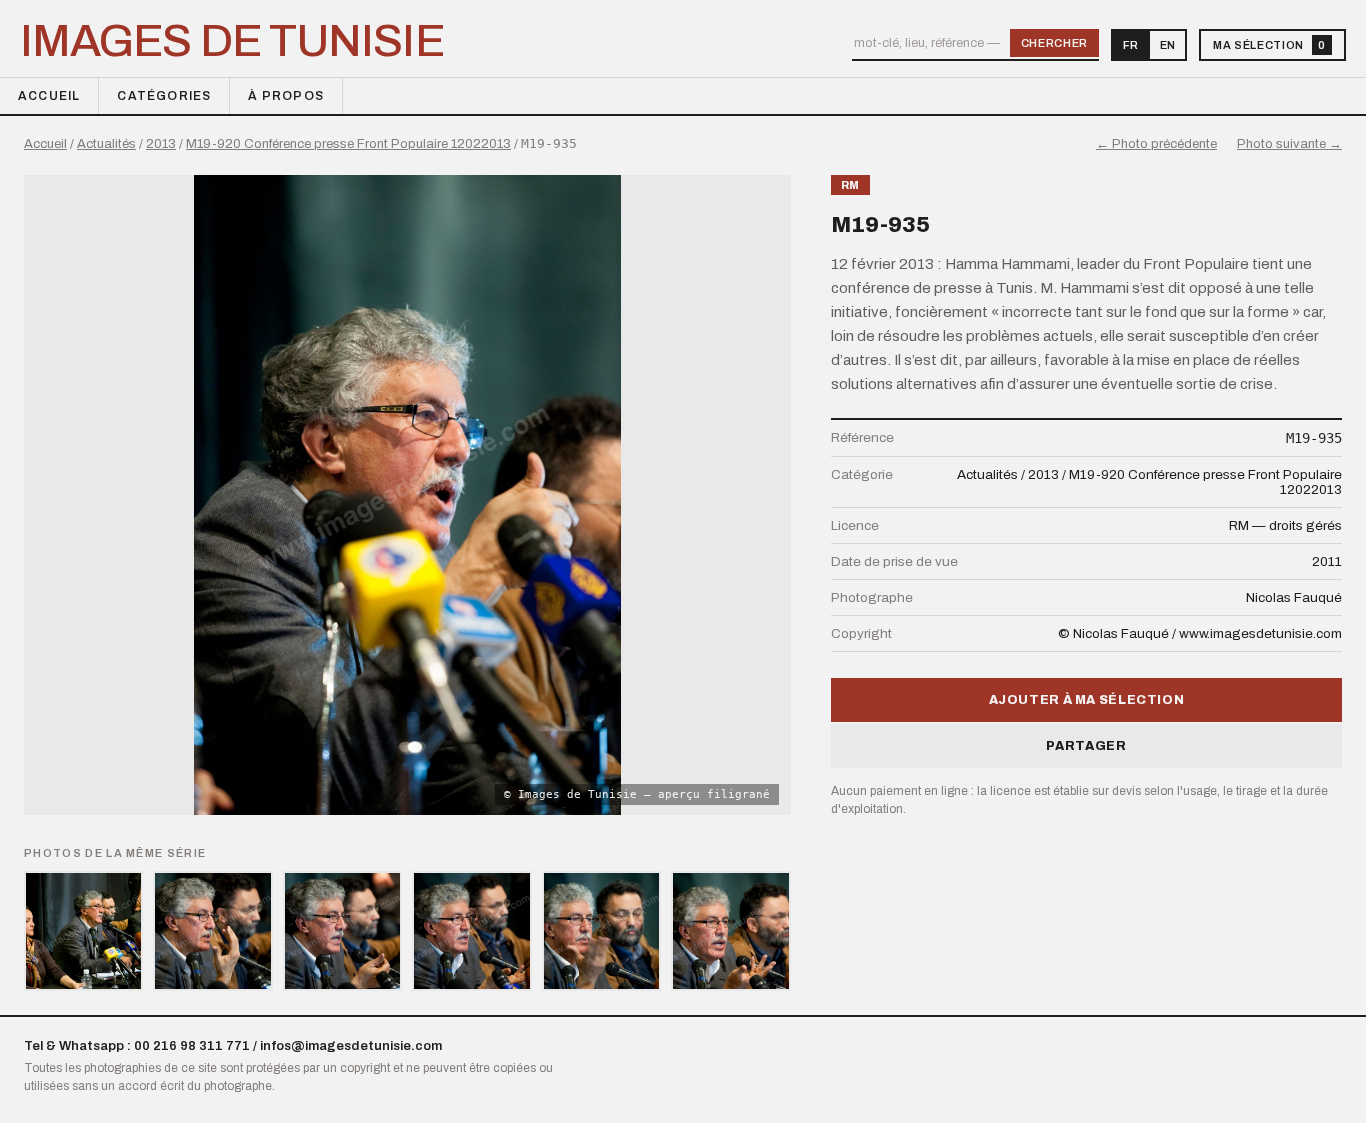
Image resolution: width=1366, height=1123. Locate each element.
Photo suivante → (1289, 144)
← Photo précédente (1156, 144)
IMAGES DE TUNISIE (232, 40)
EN (1167, 45)
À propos (286, 96)
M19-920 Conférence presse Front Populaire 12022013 (348, 144)
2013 (161, 144)
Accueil (49, 96)
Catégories (164, 96)
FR (1130, 45)
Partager (1086, 746)
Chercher (1054, 43)
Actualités (106, 144)
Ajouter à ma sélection (1087, 700)
